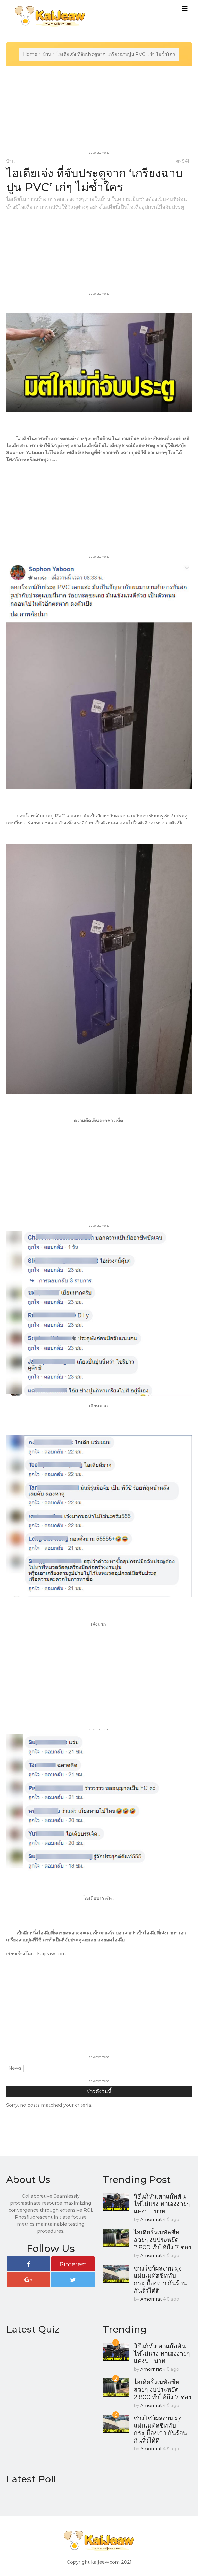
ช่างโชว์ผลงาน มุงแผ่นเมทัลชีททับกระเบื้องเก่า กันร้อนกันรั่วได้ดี (160, 2279)
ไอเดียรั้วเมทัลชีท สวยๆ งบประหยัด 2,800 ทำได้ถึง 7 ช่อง (163, 2240)
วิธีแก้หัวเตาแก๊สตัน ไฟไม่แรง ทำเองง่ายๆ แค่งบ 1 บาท (162, 2204)
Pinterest (73, 2264)
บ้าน (47, 54)
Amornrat (151, 2219)
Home (30, 54)
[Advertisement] (100, 113)
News (15, 2068)
